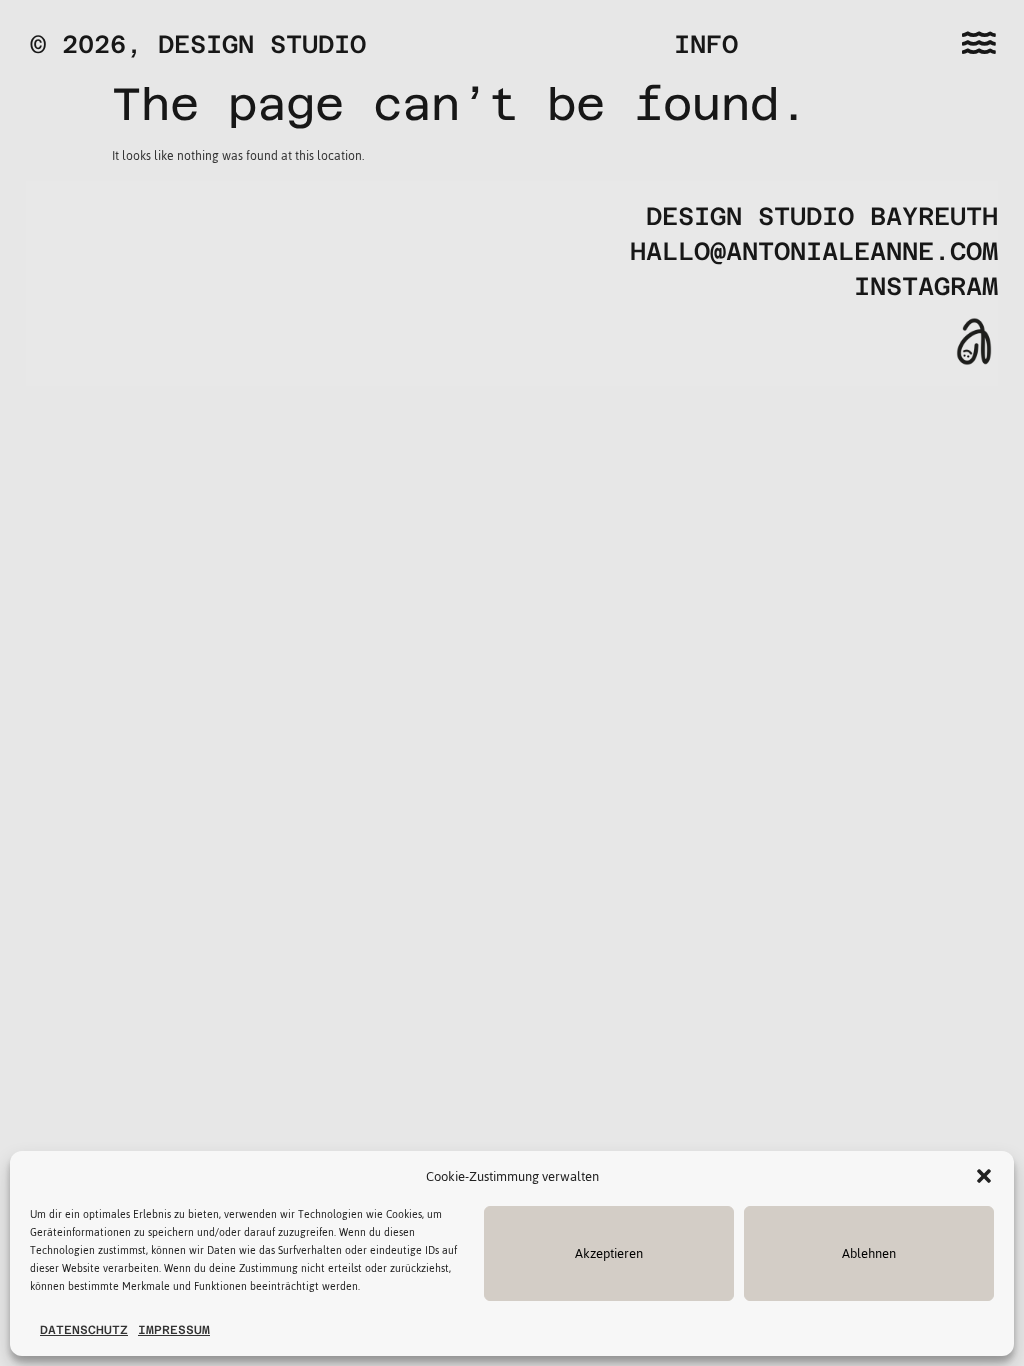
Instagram (926, 286)
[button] (984, 1176)
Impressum (174, 1330)
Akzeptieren (609, 1253)
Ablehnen (869, 1253)
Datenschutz (84, 1330)
